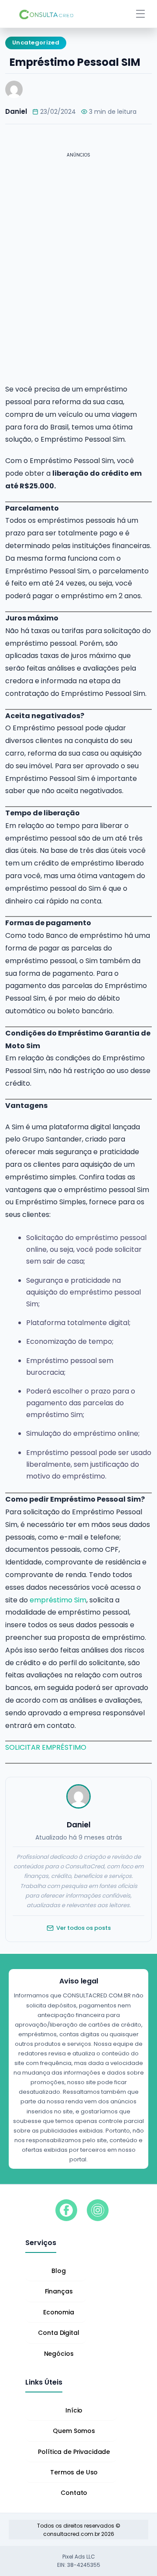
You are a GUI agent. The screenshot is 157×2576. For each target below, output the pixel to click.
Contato (74, 2493)
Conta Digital (58, 2333)
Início (74, 2410)
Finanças (59, 2291)
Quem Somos (74, 2431)
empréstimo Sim (58, 1600)
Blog (58, 2271)
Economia (59, 2312)
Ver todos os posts (84, 1928)
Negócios (59, 2354)
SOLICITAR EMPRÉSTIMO (46, 1747)
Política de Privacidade (74, 2452)
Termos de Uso (74, 2472)
